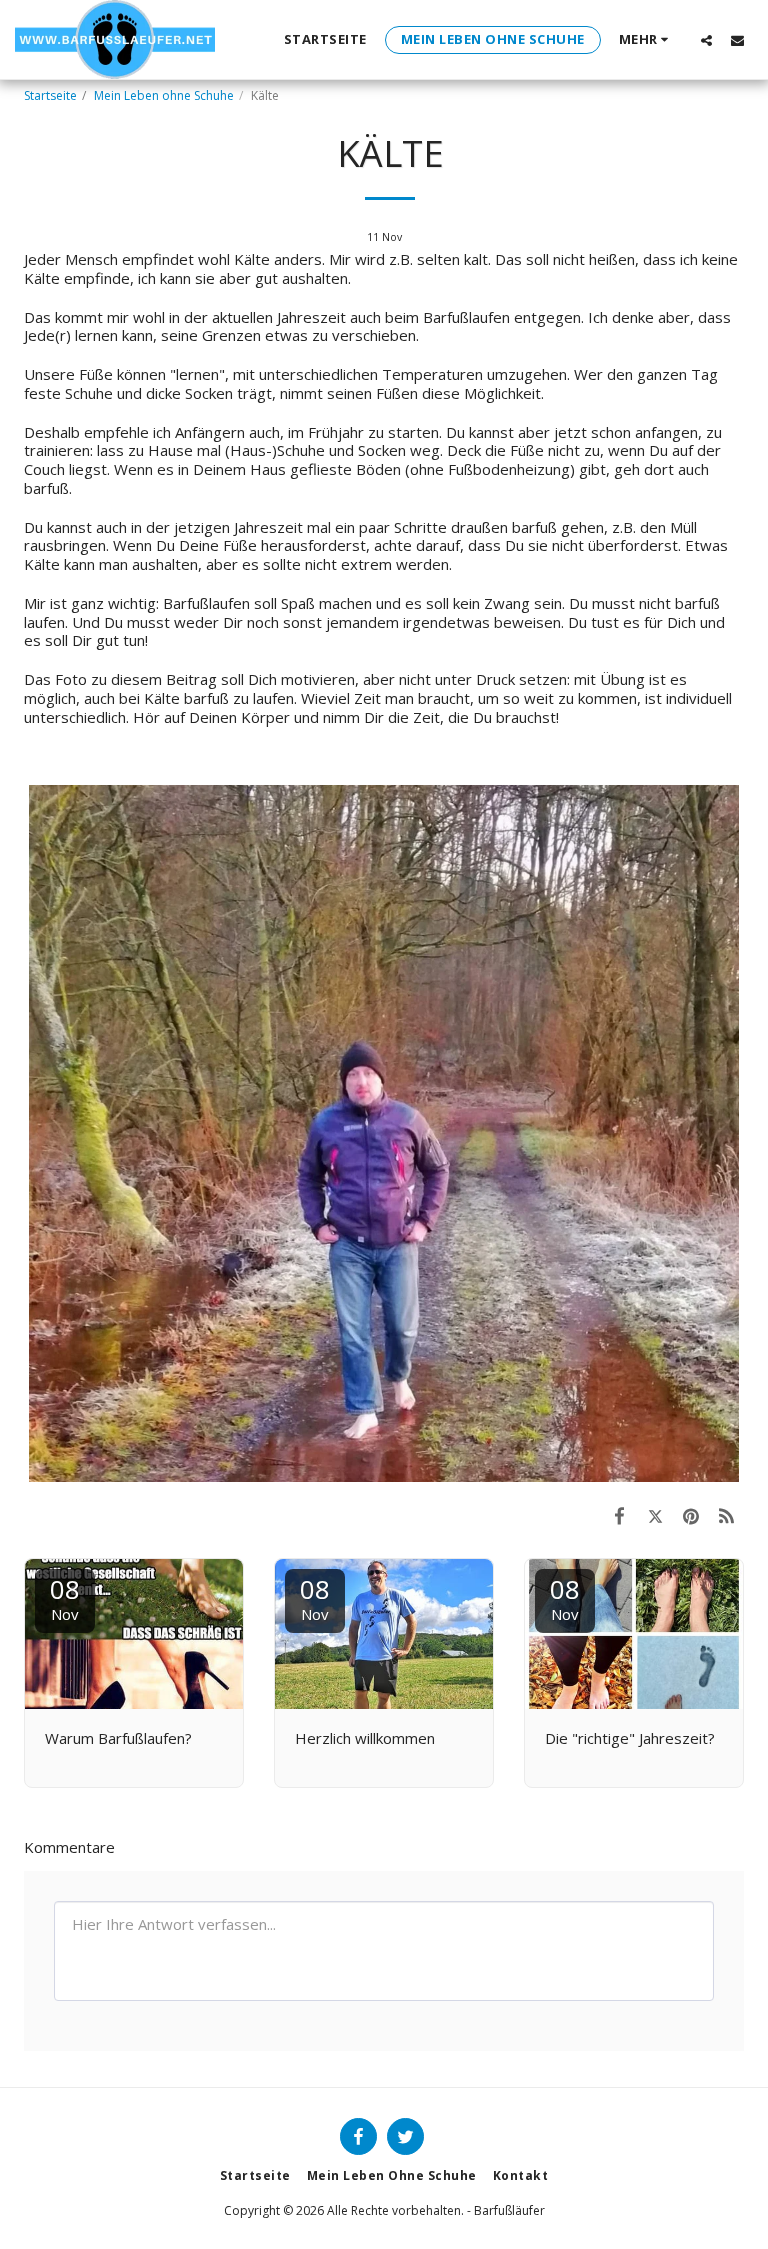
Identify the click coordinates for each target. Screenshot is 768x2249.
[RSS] (727, 1515)
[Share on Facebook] (620, 1515)
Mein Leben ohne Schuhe (164, 95)
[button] (706, 40)
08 (65, 1597)
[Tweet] (656, 1515)
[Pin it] (691, 1515)
